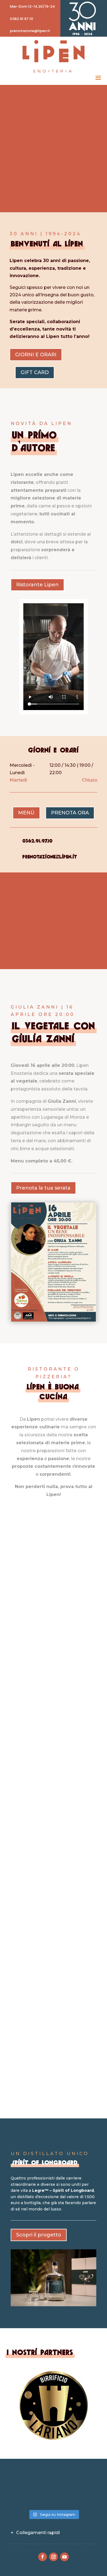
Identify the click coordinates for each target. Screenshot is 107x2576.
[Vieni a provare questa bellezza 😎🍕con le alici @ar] (83, 2498)
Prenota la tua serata (43, 1188)
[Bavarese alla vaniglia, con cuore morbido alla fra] (54, 2498)
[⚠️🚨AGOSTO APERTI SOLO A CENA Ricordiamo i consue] (83, 2481)
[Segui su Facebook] (43, 2557)
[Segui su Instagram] (54, 2557)
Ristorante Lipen (37, 585)
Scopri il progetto (39, 2235)
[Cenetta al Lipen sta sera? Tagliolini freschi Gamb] (54, 2481)
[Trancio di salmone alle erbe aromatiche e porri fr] (24, 2498)
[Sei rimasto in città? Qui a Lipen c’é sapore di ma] (24, 2481)
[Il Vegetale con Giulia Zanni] (54, 1320)
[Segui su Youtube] (64, 2557)
